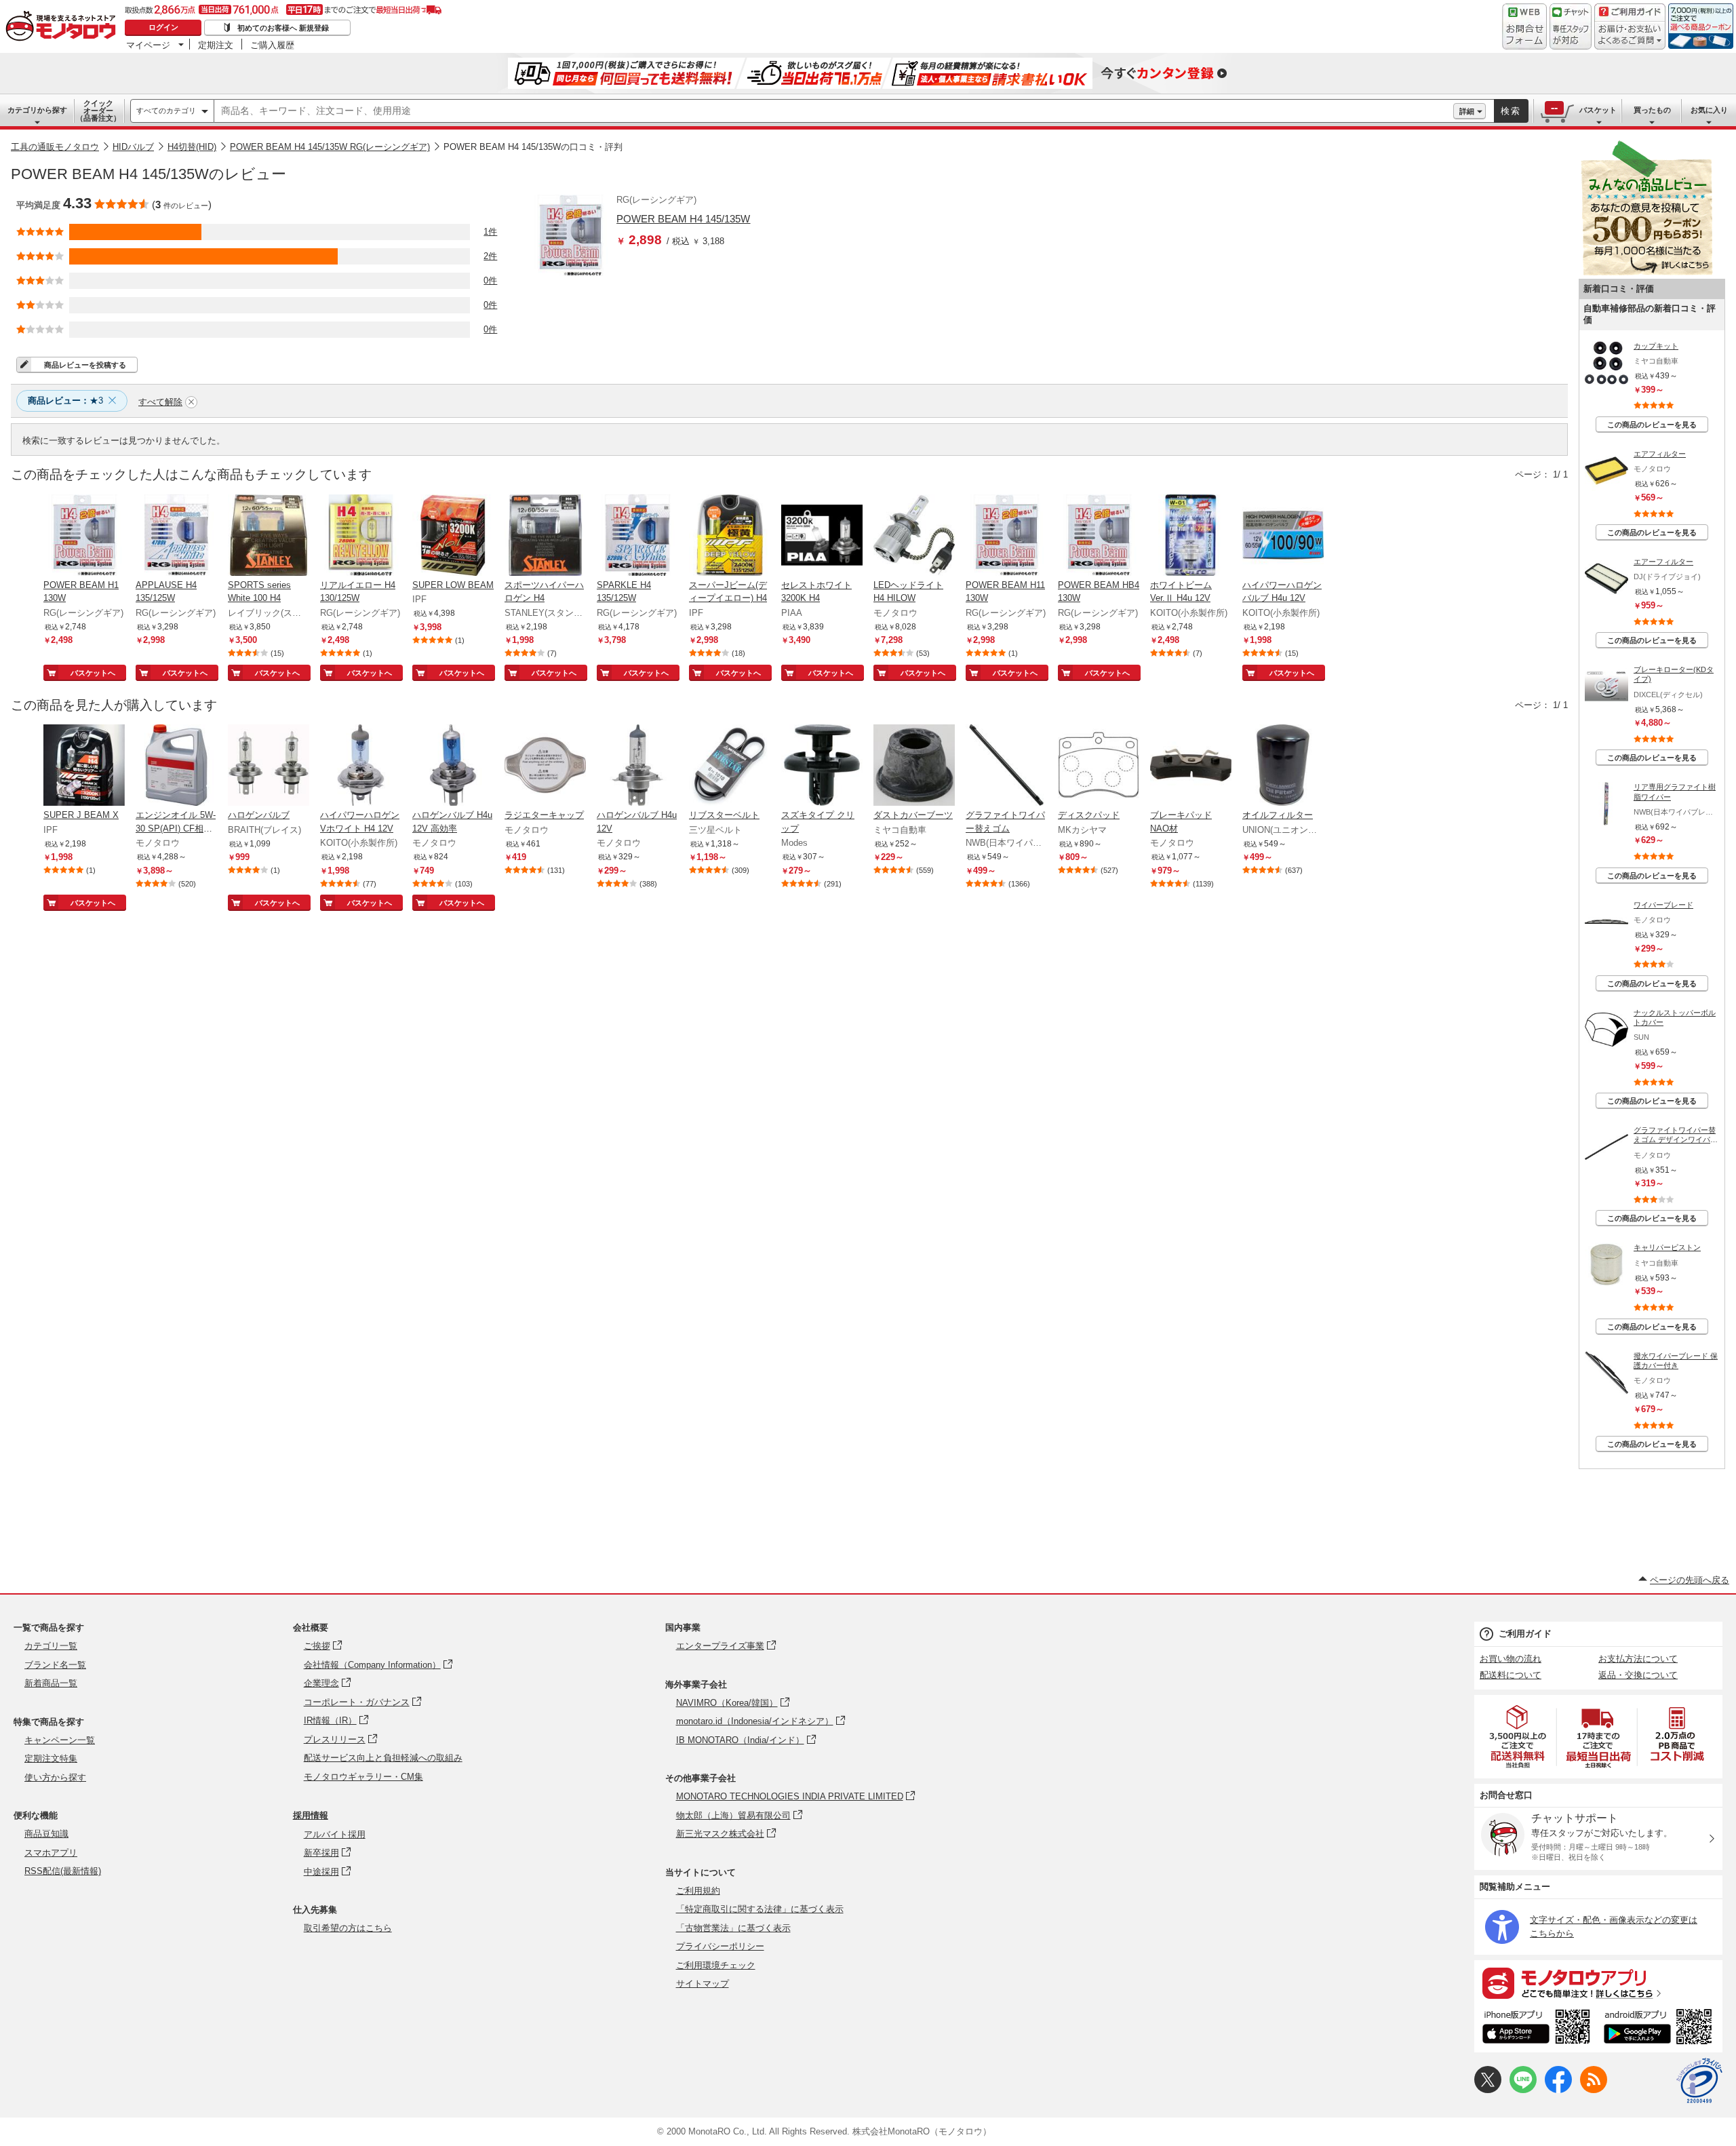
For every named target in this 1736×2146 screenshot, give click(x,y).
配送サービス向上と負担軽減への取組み (383, 1758)
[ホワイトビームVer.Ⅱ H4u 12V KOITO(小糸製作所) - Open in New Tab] (1191, 536)
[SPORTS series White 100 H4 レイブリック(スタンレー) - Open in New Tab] (269, 536)
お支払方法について (1638, 1659)
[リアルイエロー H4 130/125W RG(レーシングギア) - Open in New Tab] (361, 536)
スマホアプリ (51, 1853)
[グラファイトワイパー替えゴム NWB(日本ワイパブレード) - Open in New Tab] (1006, 766)
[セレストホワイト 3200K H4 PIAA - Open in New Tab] (822, 536)
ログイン (163, 27)
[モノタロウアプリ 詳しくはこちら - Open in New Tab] (1598, 1983)
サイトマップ (703, 1984)
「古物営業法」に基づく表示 (733, 1928)
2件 (490, 256)
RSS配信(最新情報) (63, 1871)
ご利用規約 (698, 1891)
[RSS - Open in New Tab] (1594, 2090)
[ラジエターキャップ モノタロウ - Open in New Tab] (545, 766)
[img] (64, 27)
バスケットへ (93, 673)
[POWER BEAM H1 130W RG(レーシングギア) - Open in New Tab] (84, 536)
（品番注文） (98, 111)
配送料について (1511, 1675)
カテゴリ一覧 (51, 1646)
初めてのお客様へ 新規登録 (283, 28)
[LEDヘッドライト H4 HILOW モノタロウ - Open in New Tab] (914, 536)
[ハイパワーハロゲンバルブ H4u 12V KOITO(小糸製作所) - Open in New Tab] (1283, 536)
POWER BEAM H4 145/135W (683, 219)
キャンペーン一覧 (60, 1740)
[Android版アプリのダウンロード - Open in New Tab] (1660, 2029)
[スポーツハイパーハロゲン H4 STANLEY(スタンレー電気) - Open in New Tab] (545, 536)
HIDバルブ (133, 147)
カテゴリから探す (37, 110)
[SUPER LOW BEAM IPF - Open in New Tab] (453, 536)
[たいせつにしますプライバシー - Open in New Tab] (1699, 2081)
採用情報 (311, 1815)
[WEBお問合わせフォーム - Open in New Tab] (1524, 26)
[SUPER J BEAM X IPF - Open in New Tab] (84, 766)
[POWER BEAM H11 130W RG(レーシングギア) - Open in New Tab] (1006, 536)
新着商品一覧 (51, 1683)
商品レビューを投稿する (85, 365)
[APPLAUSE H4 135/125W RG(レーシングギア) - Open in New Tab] (176, 536)
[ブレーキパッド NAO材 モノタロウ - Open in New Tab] (1191, 766)
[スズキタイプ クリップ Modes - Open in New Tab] (822, 766)
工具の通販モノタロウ (55, 147)
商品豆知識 (46, 1834)
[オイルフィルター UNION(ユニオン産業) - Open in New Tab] (1283, 766)
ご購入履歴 (272, 45)
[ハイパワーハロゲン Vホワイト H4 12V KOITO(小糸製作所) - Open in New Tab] (361, 766)
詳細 (1467, 111)
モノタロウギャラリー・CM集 (363, 1777)
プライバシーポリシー (720, 1946)
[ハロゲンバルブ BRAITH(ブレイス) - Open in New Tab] (269, 766)
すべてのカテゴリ (166, 111)
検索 (1511, 111)
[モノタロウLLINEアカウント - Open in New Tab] (1523, 2090)
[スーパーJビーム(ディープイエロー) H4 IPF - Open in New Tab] (730, 536)
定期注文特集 (51, 1758)
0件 (490, 280)
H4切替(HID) (192, 147)
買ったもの (1652, 110)
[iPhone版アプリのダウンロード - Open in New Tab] (1536, 2029)
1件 (490, 232)
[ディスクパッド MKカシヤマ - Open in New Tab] (1099, 766)
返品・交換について (1638, 1675)
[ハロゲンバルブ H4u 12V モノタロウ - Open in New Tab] (637, 766)
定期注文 (216, 45)
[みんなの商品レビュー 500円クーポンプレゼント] (1646, 272)
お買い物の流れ (1511, 1659)
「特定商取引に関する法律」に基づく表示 (760, 1909)
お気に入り (1709, 110)
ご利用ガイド (1525, 1634)
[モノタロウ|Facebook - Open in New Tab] (1558, 2090)
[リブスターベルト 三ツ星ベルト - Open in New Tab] (730, 766)
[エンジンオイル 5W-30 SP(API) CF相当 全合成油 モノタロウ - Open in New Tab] (176, 766)
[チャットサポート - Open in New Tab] (1571, 26)
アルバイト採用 (335, 1834)
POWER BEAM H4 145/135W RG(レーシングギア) (330, 147)
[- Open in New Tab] (1518, 1737)
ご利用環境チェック (716, 1965)
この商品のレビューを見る (1652, 425)
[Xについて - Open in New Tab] (1488, 2090)
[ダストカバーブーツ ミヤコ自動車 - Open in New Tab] (914, 766)
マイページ (148, 45)
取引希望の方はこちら (348, 1928)
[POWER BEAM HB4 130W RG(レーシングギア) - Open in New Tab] (1099, 536)
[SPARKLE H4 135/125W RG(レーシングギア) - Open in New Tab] (637, 536)
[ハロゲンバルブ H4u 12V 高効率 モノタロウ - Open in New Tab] (453, 766)
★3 (65, 401)
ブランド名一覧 (55, 1665)
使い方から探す (55, 1777)
